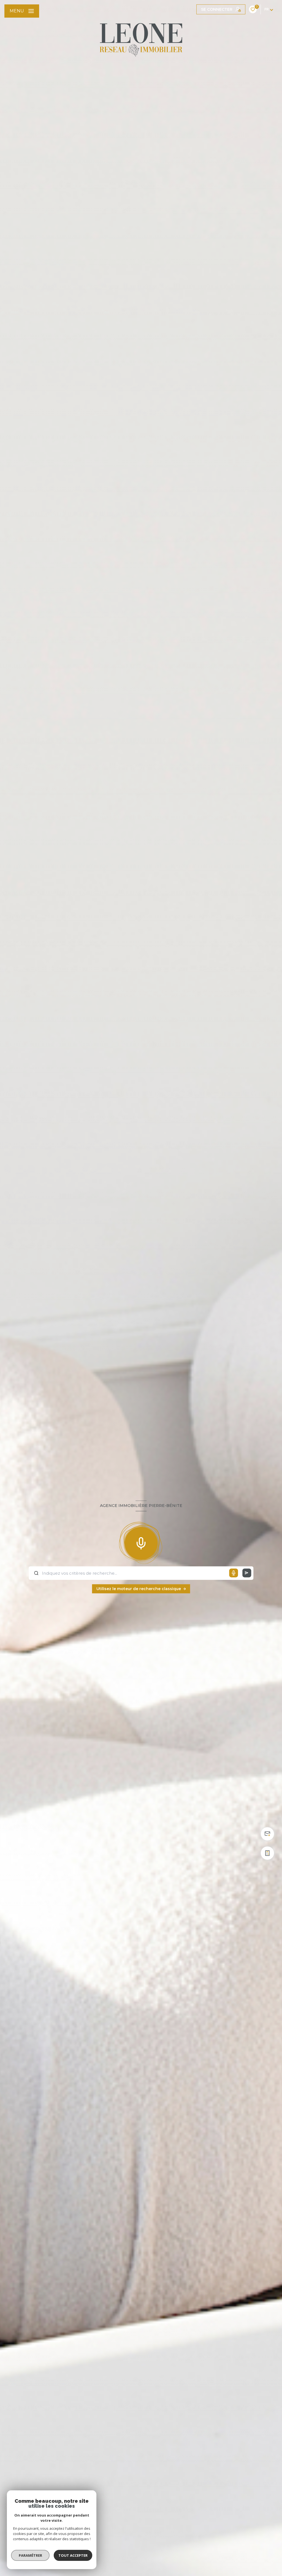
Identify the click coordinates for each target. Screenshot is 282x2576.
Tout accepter (73, 2555)
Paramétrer (30, 2555)
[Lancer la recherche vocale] (141, 1542)
